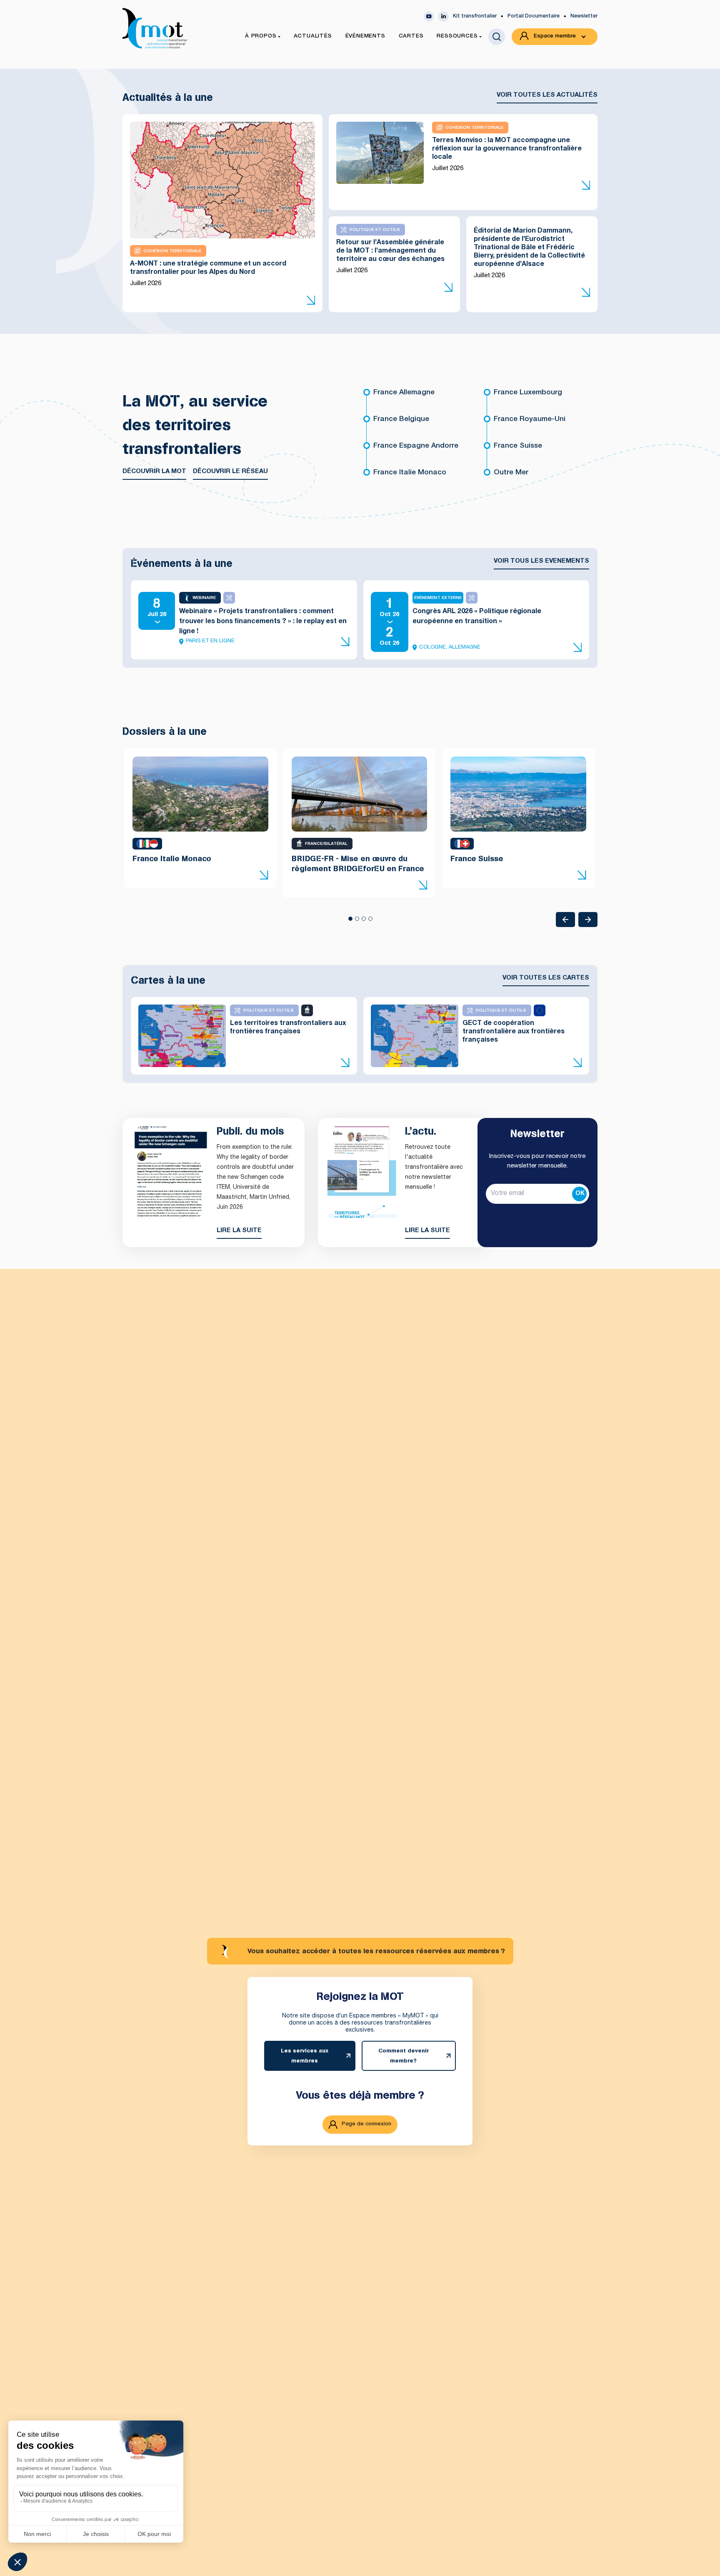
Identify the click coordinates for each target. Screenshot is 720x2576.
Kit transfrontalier (475, 16)
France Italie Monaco (410, 473)
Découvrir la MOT (154, 472)
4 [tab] (370, 921)
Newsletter (584, 16)
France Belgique (401, 420)
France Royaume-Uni (530, 420)
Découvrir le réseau (230, 472)
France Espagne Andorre (416, 446)
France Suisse (518, 446)
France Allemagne (404, 393)
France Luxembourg (528, 393)
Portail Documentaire (534, 16)
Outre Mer (511, 473)
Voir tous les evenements (541, 561)
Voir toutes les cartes (546, 978)
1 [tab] (350, 921)
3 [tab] (363, 921)
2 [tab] (357, 921)
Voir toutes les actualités (547, 95)
